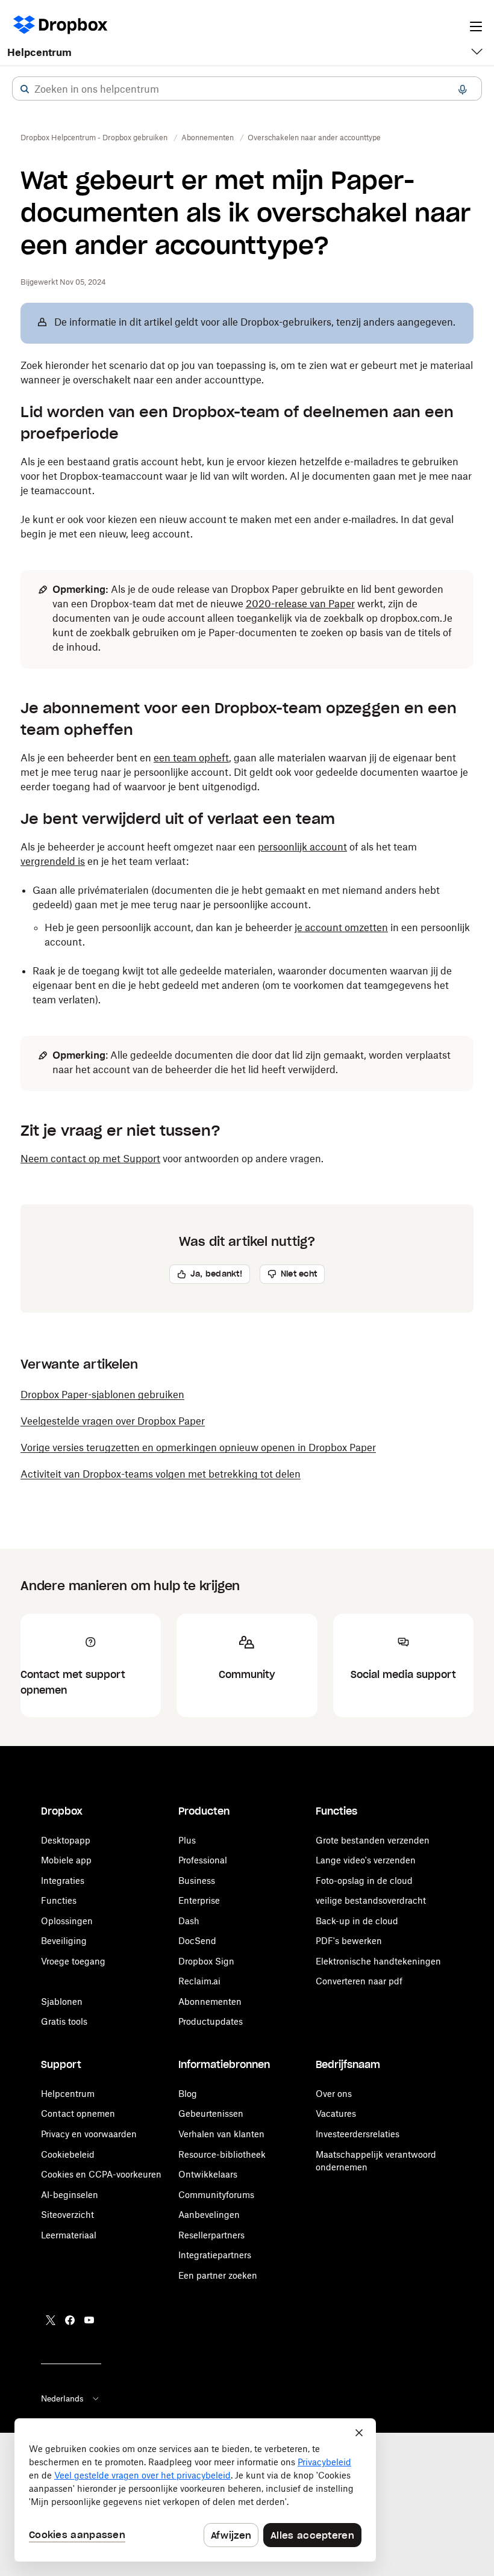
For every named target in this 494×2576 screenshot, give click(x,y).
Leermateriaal (69, 2235)
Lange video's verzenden (366, 1860)
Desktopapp (66, 1840)
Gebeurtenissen (211, 2113)
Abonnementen (210, 2002)
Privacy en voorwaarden (89, 2134)
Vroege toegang (73, 1961)
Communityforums (216, 2195)
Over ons (334, 2094)
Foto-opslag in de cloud (364, 1881)
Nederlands (62, 2398)
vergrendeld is (53, 861)
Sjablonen (62, 2002)
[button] (25, 89)
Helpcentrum (39, 52)
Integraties (63, 1881)
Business (197, 1881)
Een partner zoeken (218, 2275)
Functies (59, 1900)
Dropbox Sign (206, 1961)
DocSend (197, 1941)
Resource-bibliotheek (222, 2154)
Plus (187, 1840)
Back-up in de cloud (357, 1921)
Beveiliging (64, 1941)
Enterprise (199, 1900)
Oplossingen (67, 1921)
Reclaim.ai (199, 1981)
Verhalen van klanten (221, 2134)
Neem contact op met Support (90, 1159)
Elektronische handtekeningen (378, 1961)
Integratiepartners (215, 2255)
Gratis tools (64, 2021)
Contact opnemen (78, 2113)
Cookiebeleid (68, 2154)
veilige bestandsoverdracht (371, 1900)
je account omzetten (341, 927)
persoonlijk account (302, 847)
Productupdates (211, 2021)
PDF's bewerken (349, 1941)
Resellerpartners (211, 2235)
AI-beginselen (70, 2195)
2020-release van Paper (300, 604)
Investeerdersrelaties (358, 2134)
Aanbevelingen (209, 2215)
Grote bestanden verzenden (373, 1840)
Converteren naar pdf (359, 1981)
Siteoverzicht (67, 2215)
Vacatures (336, 2113)
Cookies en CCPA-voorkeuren (101, 2174)
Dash (189, 1921)
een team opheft (191, 758)
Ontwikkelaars (208, 2174)
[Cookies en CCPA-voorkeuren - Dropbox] (195, 2490)
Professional (203, 1860)
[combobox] (247, 89)
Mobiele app (66, 1860)
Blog (188, 2094)
